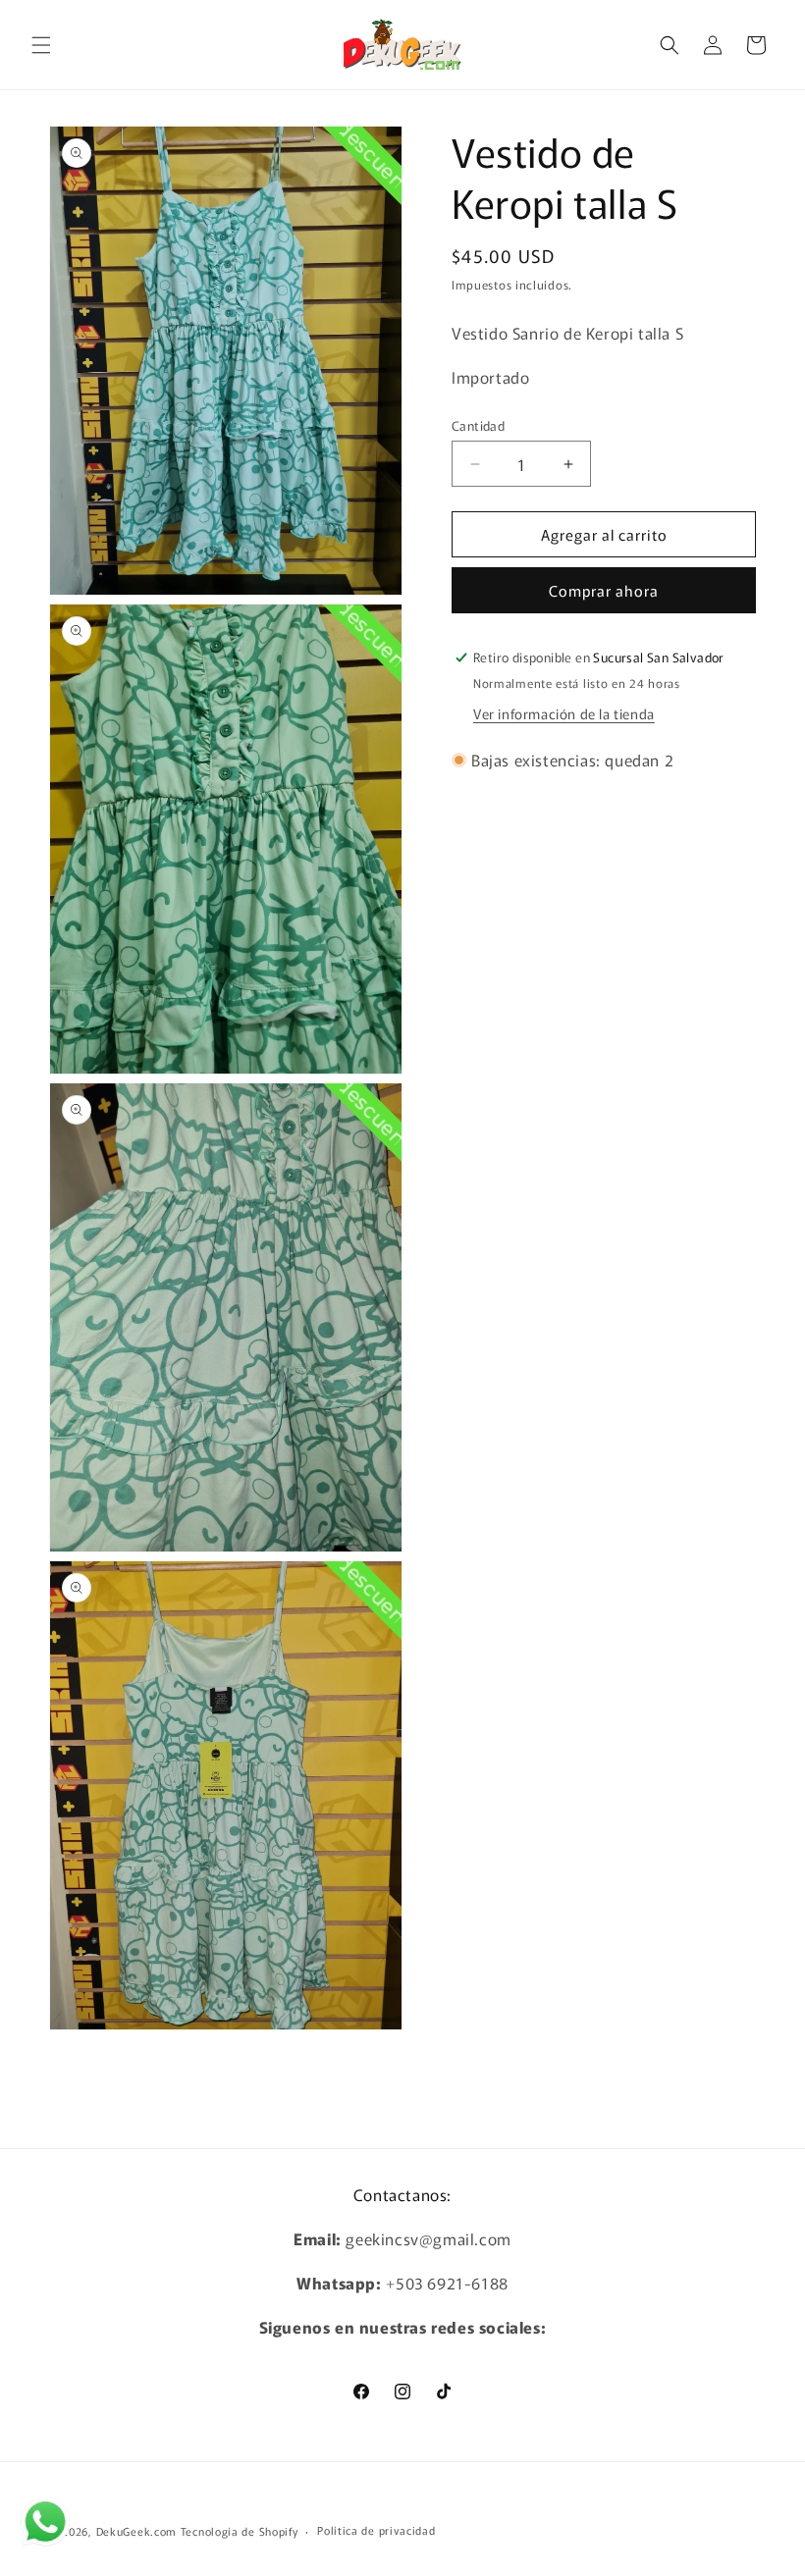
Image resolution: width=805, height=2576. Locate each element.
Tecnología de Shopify (240, 2531)
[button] (41, 45)
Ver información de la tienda (564, 713)
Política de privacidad (376, 2530)
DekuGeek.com (136, 2531)
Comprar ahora (604, 590)
